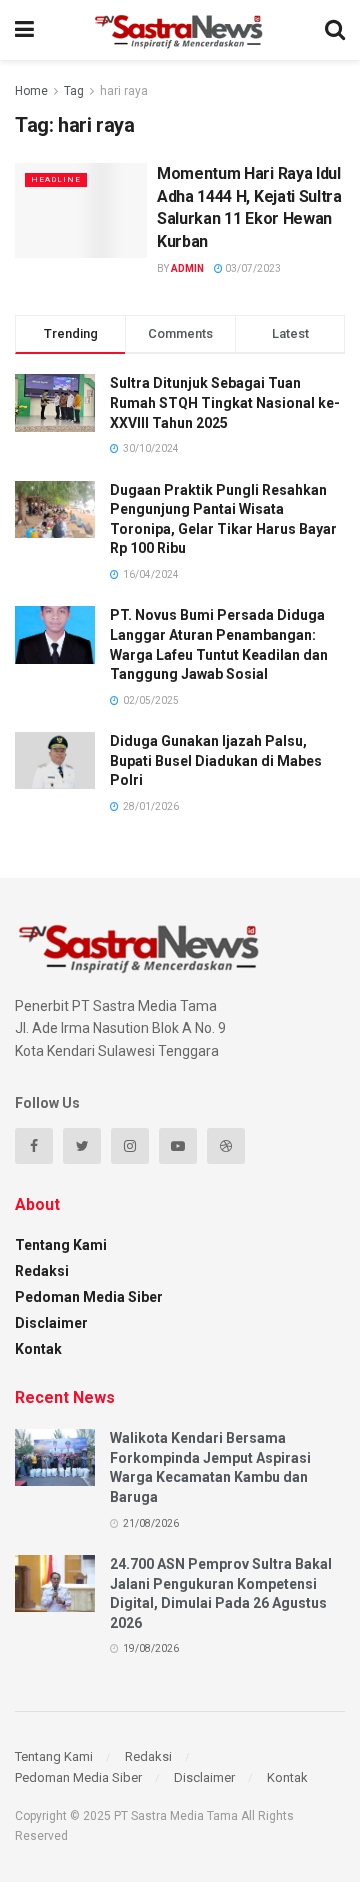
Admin (187, 268)
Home (31, 91)
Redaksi (42, 1271)
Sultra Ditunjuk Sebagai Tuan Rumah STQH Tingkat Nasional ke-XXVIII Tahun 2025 (225, 402)
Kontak (38, 1349)
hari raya (124, 91)
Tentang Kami (61, 1245)
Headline (56, 179)
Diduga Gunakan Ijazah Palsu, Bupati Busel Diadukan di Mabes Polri (216, 760)
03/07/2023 (252, 268)
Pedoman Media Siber (89, 1297)
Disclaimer (51, 1323)
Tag (74, 91)
